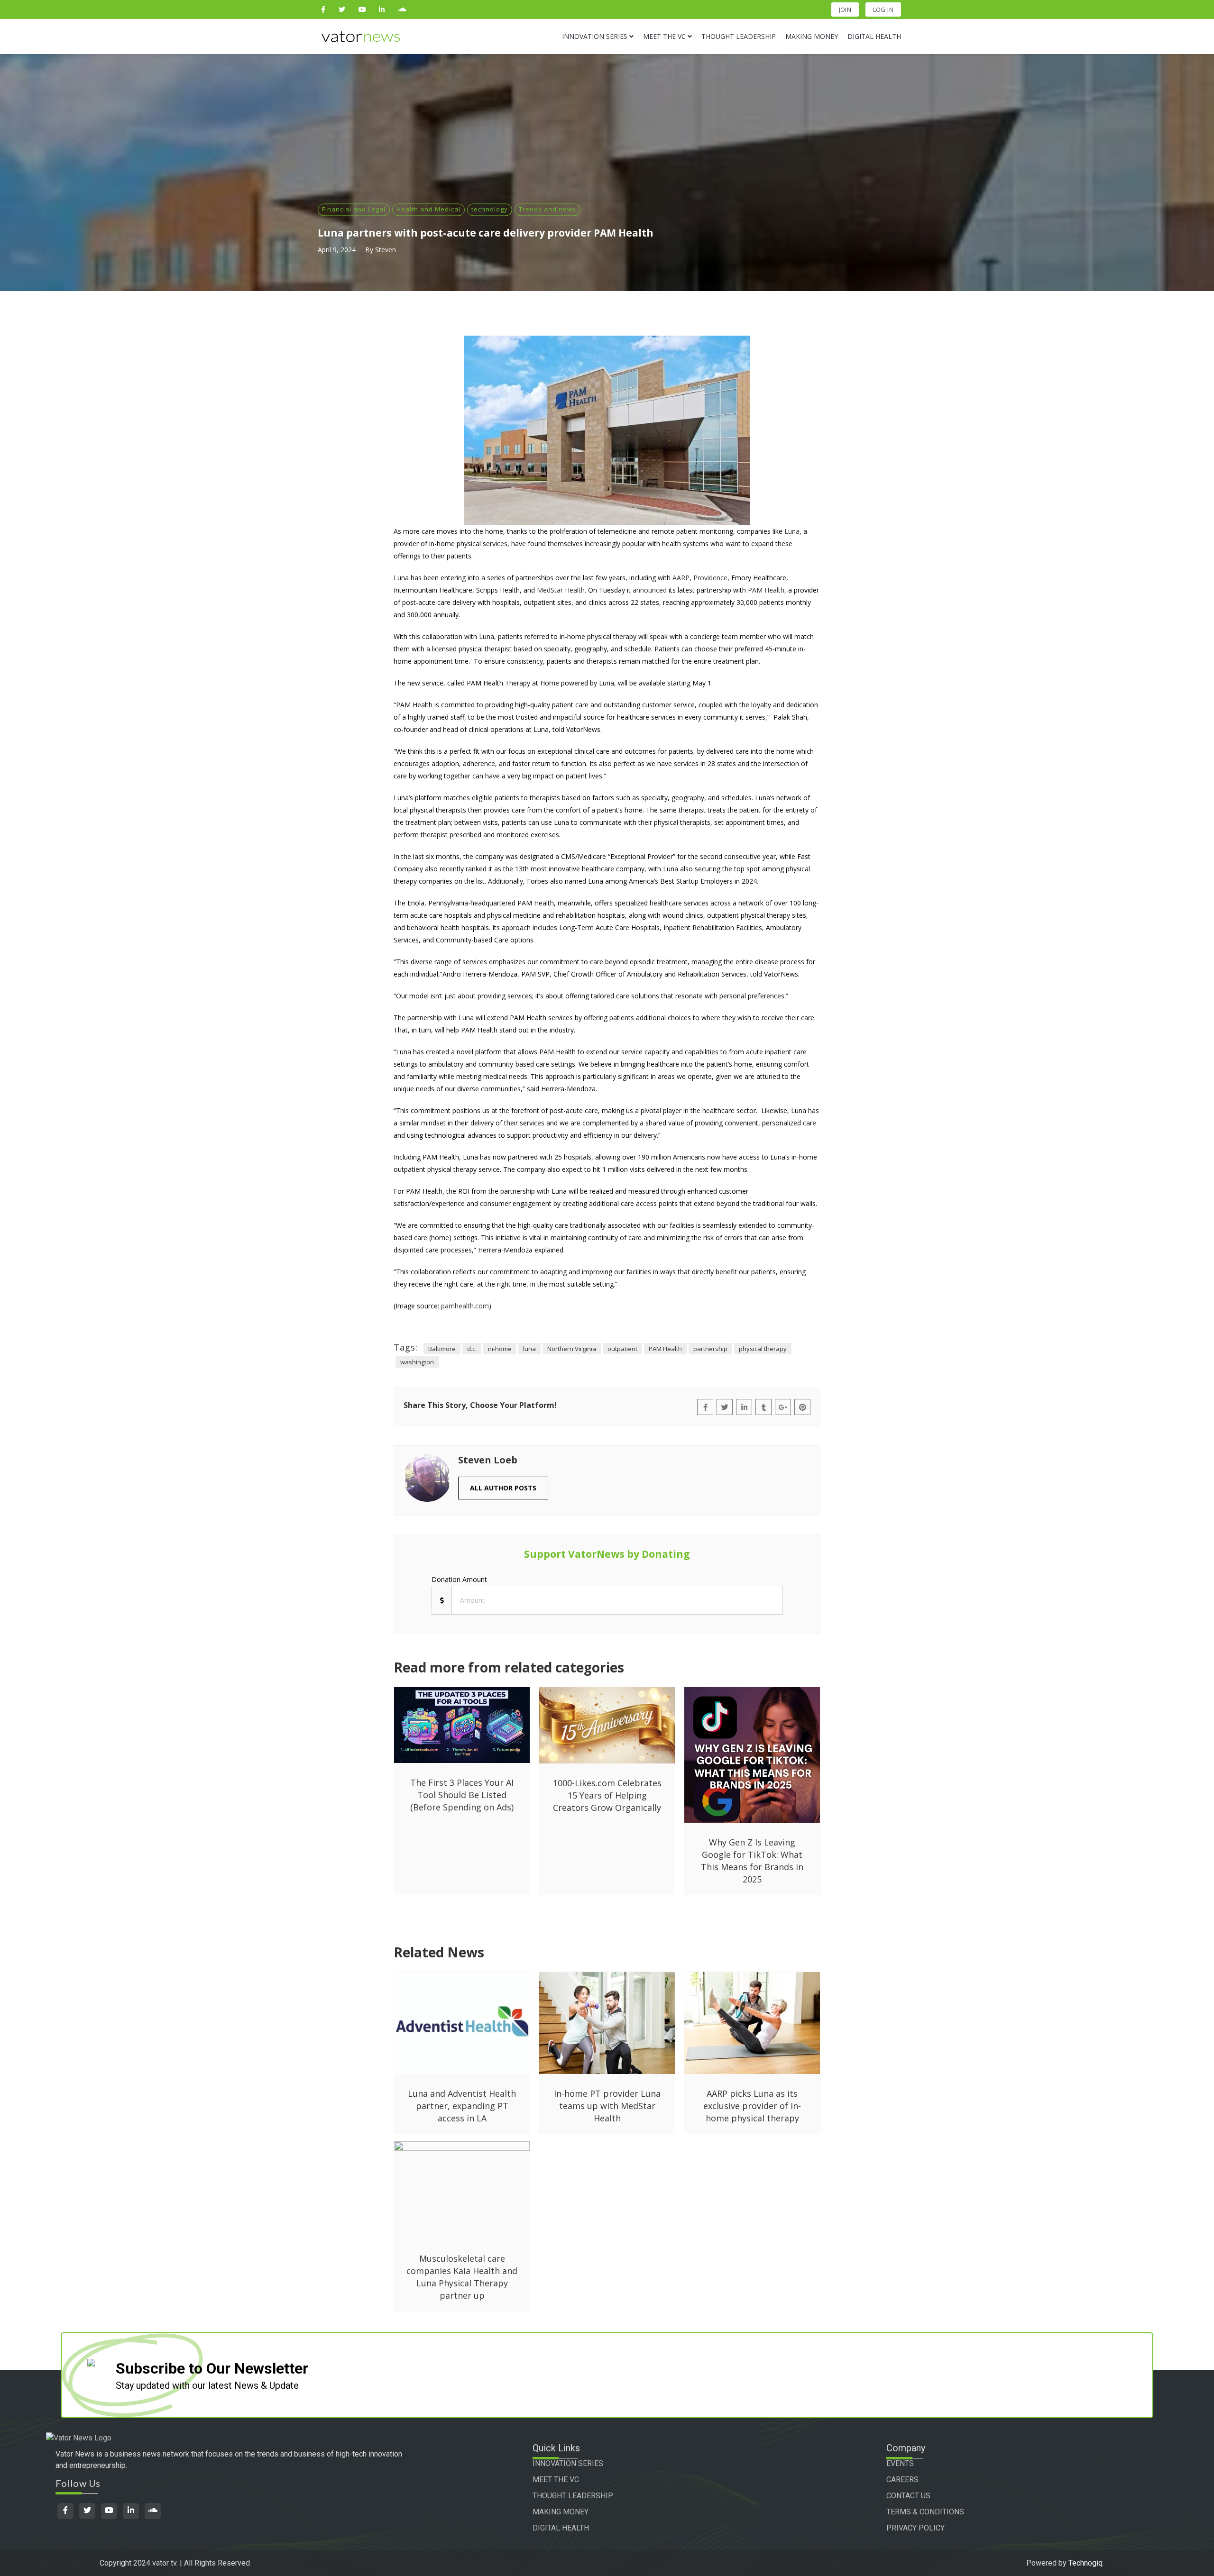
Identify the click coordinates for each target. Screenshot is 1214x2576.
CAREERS (902, 2480)
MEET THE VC (556, 2480)
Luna (792, 531)
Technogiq (1085, 2563)
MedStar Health (561, 590)
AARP (681, 578)
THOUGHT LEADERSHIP (573, 2496)
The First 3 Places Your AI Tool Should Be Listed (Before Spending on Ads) (462, 1795)
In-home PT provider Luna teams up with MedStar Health (607, 2106)
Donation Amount (459, 1579)
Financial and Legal (354, 209)
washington (417, 1362)
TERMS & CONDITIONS (925, 2512)
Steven (386, 250)
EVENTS (900, 2463)
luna (529, 1349)
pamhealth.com (465, 1306)
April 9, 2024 (337, 250)
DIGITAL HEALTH (561, 2528)
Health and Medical (428, 209)
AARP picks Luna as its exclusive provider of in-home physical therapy (752, 2106)
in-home (500, 1349)
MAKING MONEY (561, 2512)
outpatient (622, 1349)
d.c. (472, 1349)
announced (650, 590)
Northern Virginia (572, 1349)
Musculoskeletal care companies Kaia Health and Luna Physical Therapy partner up (462, 2277)
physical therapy (763, 1349)
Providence (710, 578)
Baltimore (442, 1349)
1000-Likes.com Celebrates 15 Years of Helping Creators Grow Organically (607, 1795)
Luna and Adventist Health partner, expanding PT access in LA (462, 2106)
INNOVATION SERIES (568, 2463)
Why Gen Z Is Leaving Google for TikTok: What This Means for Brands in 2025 (752, 1861)
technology (490, 209)
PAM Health (665, 1349)
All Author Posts (503, 1488)
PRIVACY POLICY (915, 2528)
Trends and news (547, 209)
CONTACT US (908, 2496)
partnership (710, 1349)
